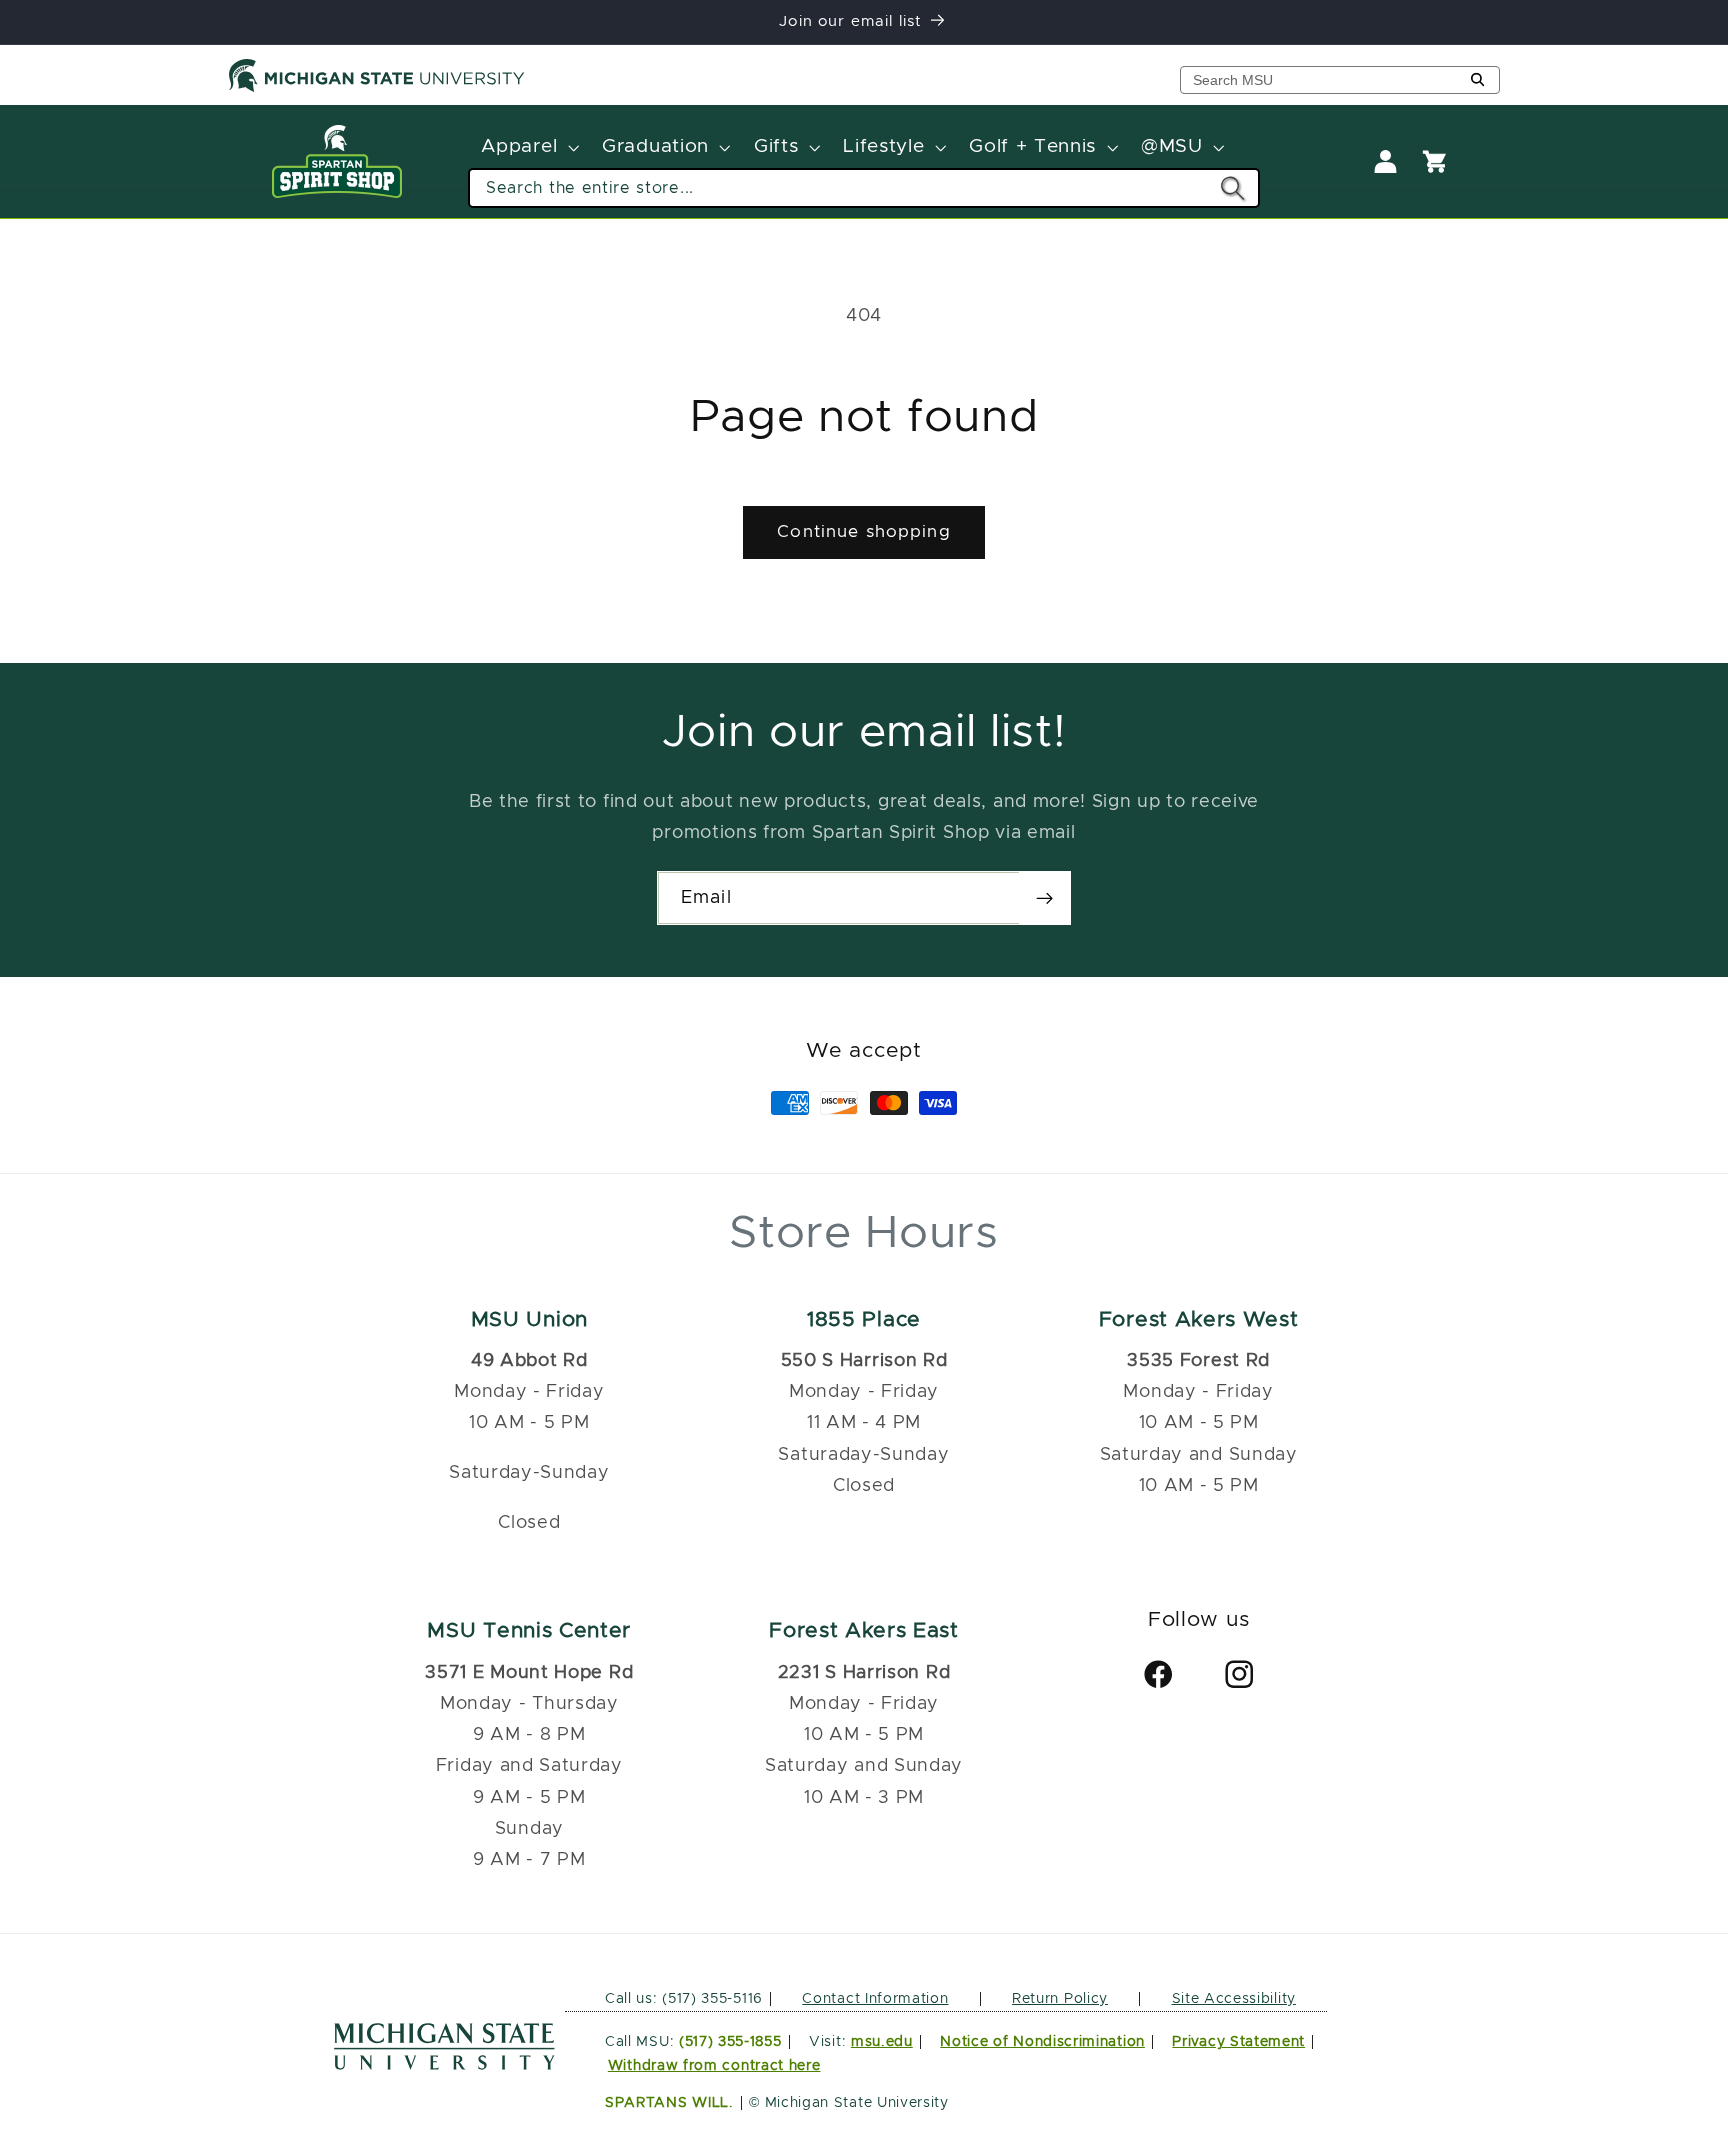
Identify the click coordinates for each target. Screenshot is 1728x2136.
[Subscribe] (1044, 898)
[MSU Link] (444, 2064)
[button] (528, 148)
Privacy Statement (1238, 2042)
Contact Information (875, 1999)
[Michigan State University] (377, 88)
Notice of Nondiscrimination (1042, 2042)
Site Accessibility (1234, 1999)
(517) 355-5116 (710, 1999)
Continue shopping (864, 532)
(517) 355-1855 (730, 2042)
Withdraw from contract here (714, 2066)
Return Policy (1060, 1999)
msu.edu (882, 2042)
